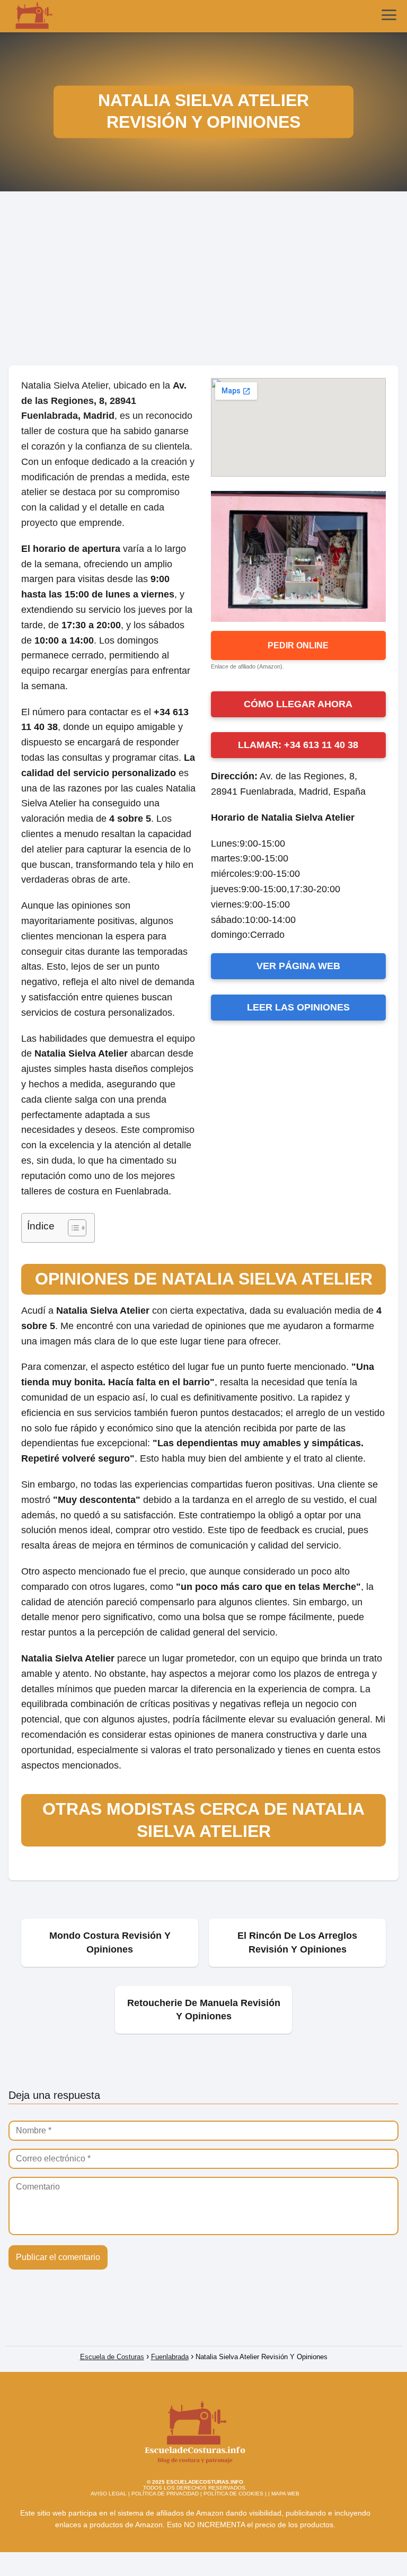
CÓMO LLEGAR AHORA (298, 704)
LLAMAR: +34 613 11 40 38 (298, 745)
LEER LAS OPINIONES (298, 1007)
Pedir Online (298, 645)
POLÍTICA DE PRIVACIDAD (165, 2494)
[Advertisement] (203, 283)
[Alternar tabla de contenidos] (72, 1228)
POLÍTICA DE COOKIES (233, 2494)
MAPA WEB (285, 2494)
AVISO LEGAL (109, 2494)
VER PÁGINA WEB (298, 966)
